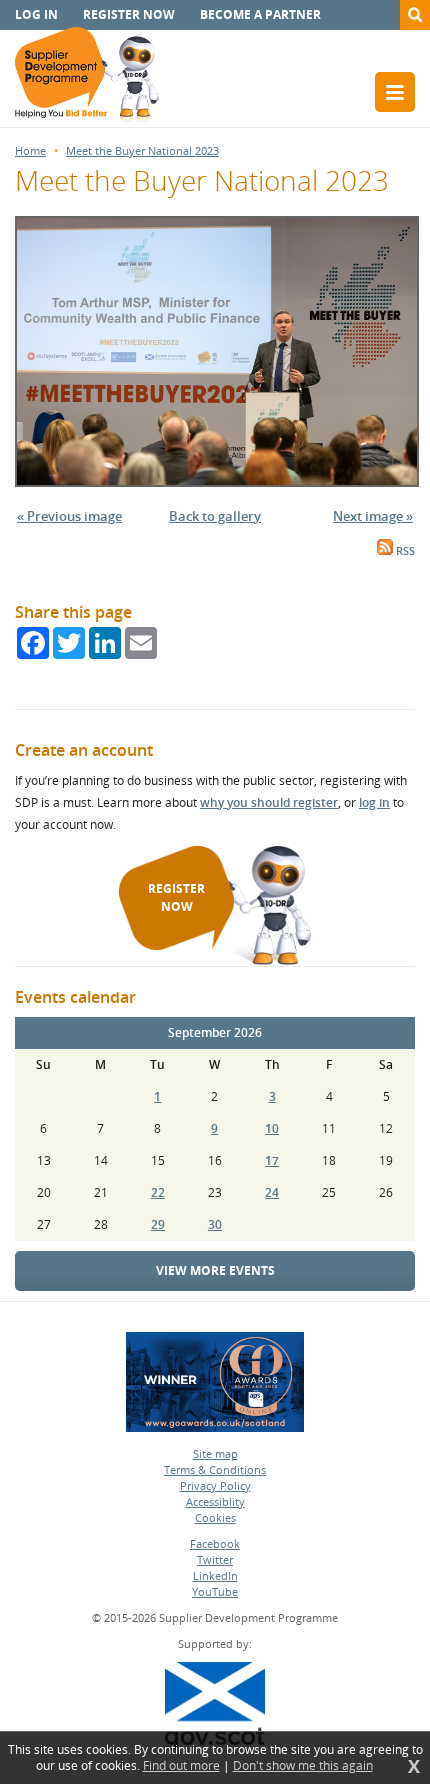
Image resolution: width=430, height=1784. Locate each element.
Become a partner (260, 14)
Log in (36, 14)
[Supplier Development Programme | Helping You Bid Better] (87, 77)
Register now (129, 14)
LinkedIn (215, 1575)
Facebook (215, 1543)
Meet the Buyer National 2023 (142, 150)
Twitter (215, 1559)
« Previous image (69, 516)
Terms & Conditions (215, 1469)
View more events (215, 1270)
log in (374, 802)
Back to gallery (215, 516)
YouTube (215, 1591)
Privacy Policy (215, 1485)
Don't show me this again (303, 1766)
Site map (215, 1453)
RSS (404, 551)
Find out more (181, 1766)
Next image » (373, 516)
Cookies (215, 1517)
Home (30, 150)
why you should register (269, 802)
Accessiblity (215, 1501)
